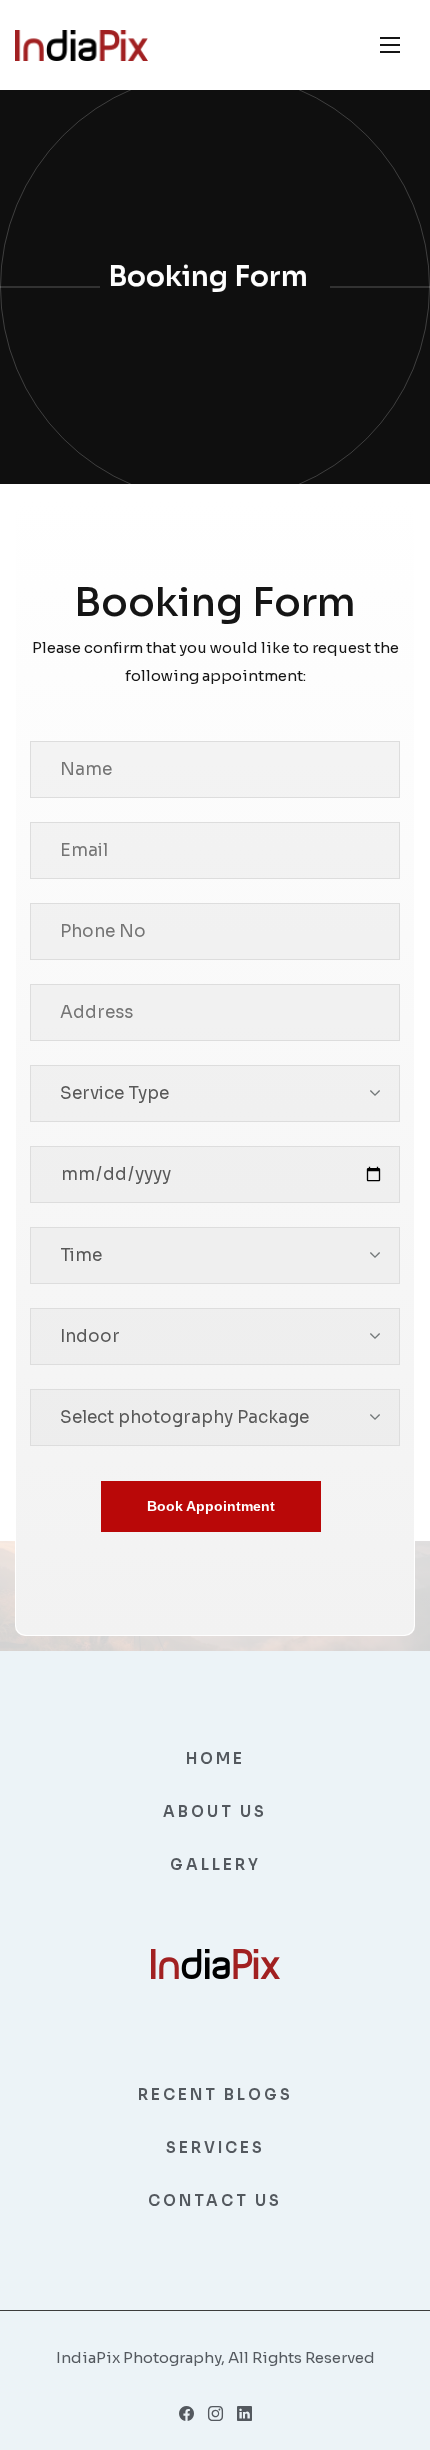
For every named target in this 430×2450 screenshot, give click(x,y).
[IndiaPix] (81, 45)
